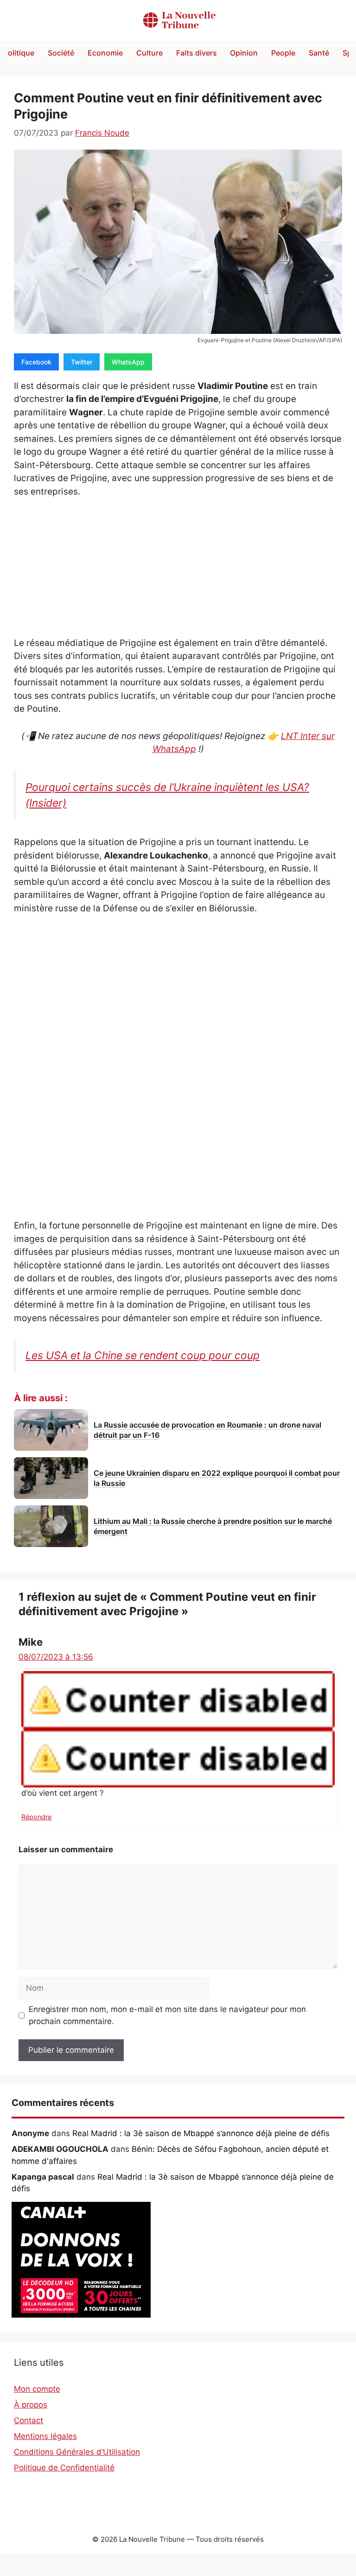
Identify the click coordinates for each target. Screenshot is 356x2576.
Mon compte (37, 2389)
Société (61, 53)
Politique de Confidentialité (64, 2468)
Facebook (36, 362)
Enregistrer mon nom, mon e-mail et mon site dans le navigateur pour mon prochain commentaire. (167, 2015)
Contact (29, 2420)
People (283, 53)
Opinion (244, 53)
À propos (31, 2405)
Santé (319, 53)
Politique (19, 53)
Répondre (36, 1817)
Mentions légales (45, 2436)
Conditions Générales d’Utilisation (77, 2452)
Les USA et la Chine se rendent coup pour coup (143, 1355)
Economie (105, 53)
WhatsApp (128, 362)
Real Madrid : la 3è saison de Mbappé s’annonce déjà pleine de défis (201, 2133)
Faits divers (197, 53)
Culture (149, 53)
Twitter (82, 362)
